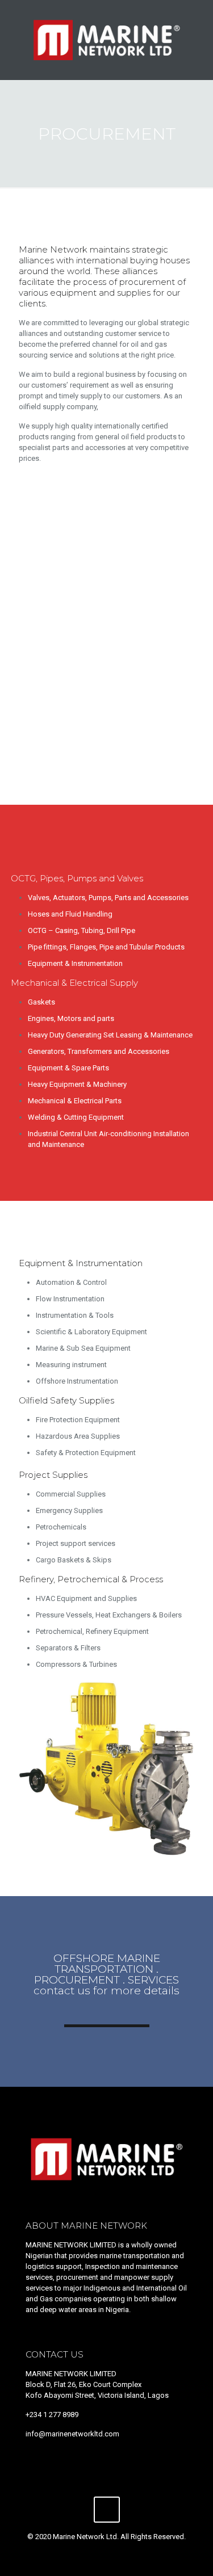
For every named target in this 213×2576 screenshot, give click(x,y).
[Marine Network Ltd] (106, 40)
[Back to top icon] (107, 2510)
